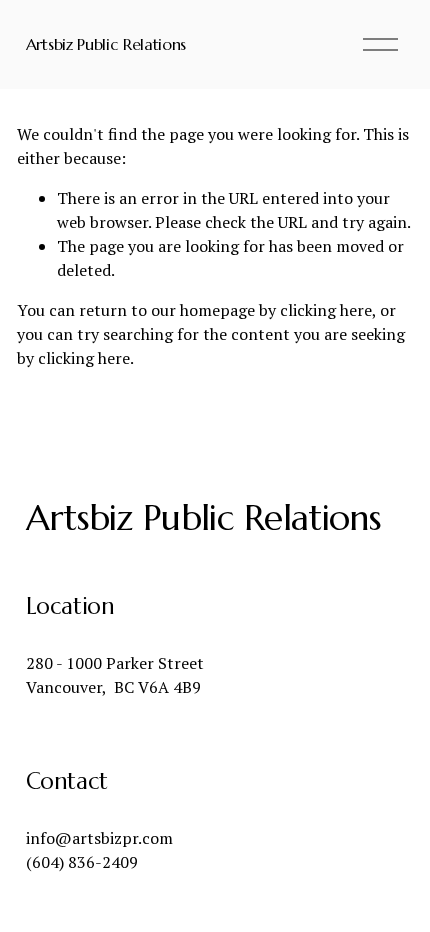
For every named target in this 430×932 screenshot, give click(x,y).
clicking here (326, 310)
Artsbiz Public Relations (106, 44)
